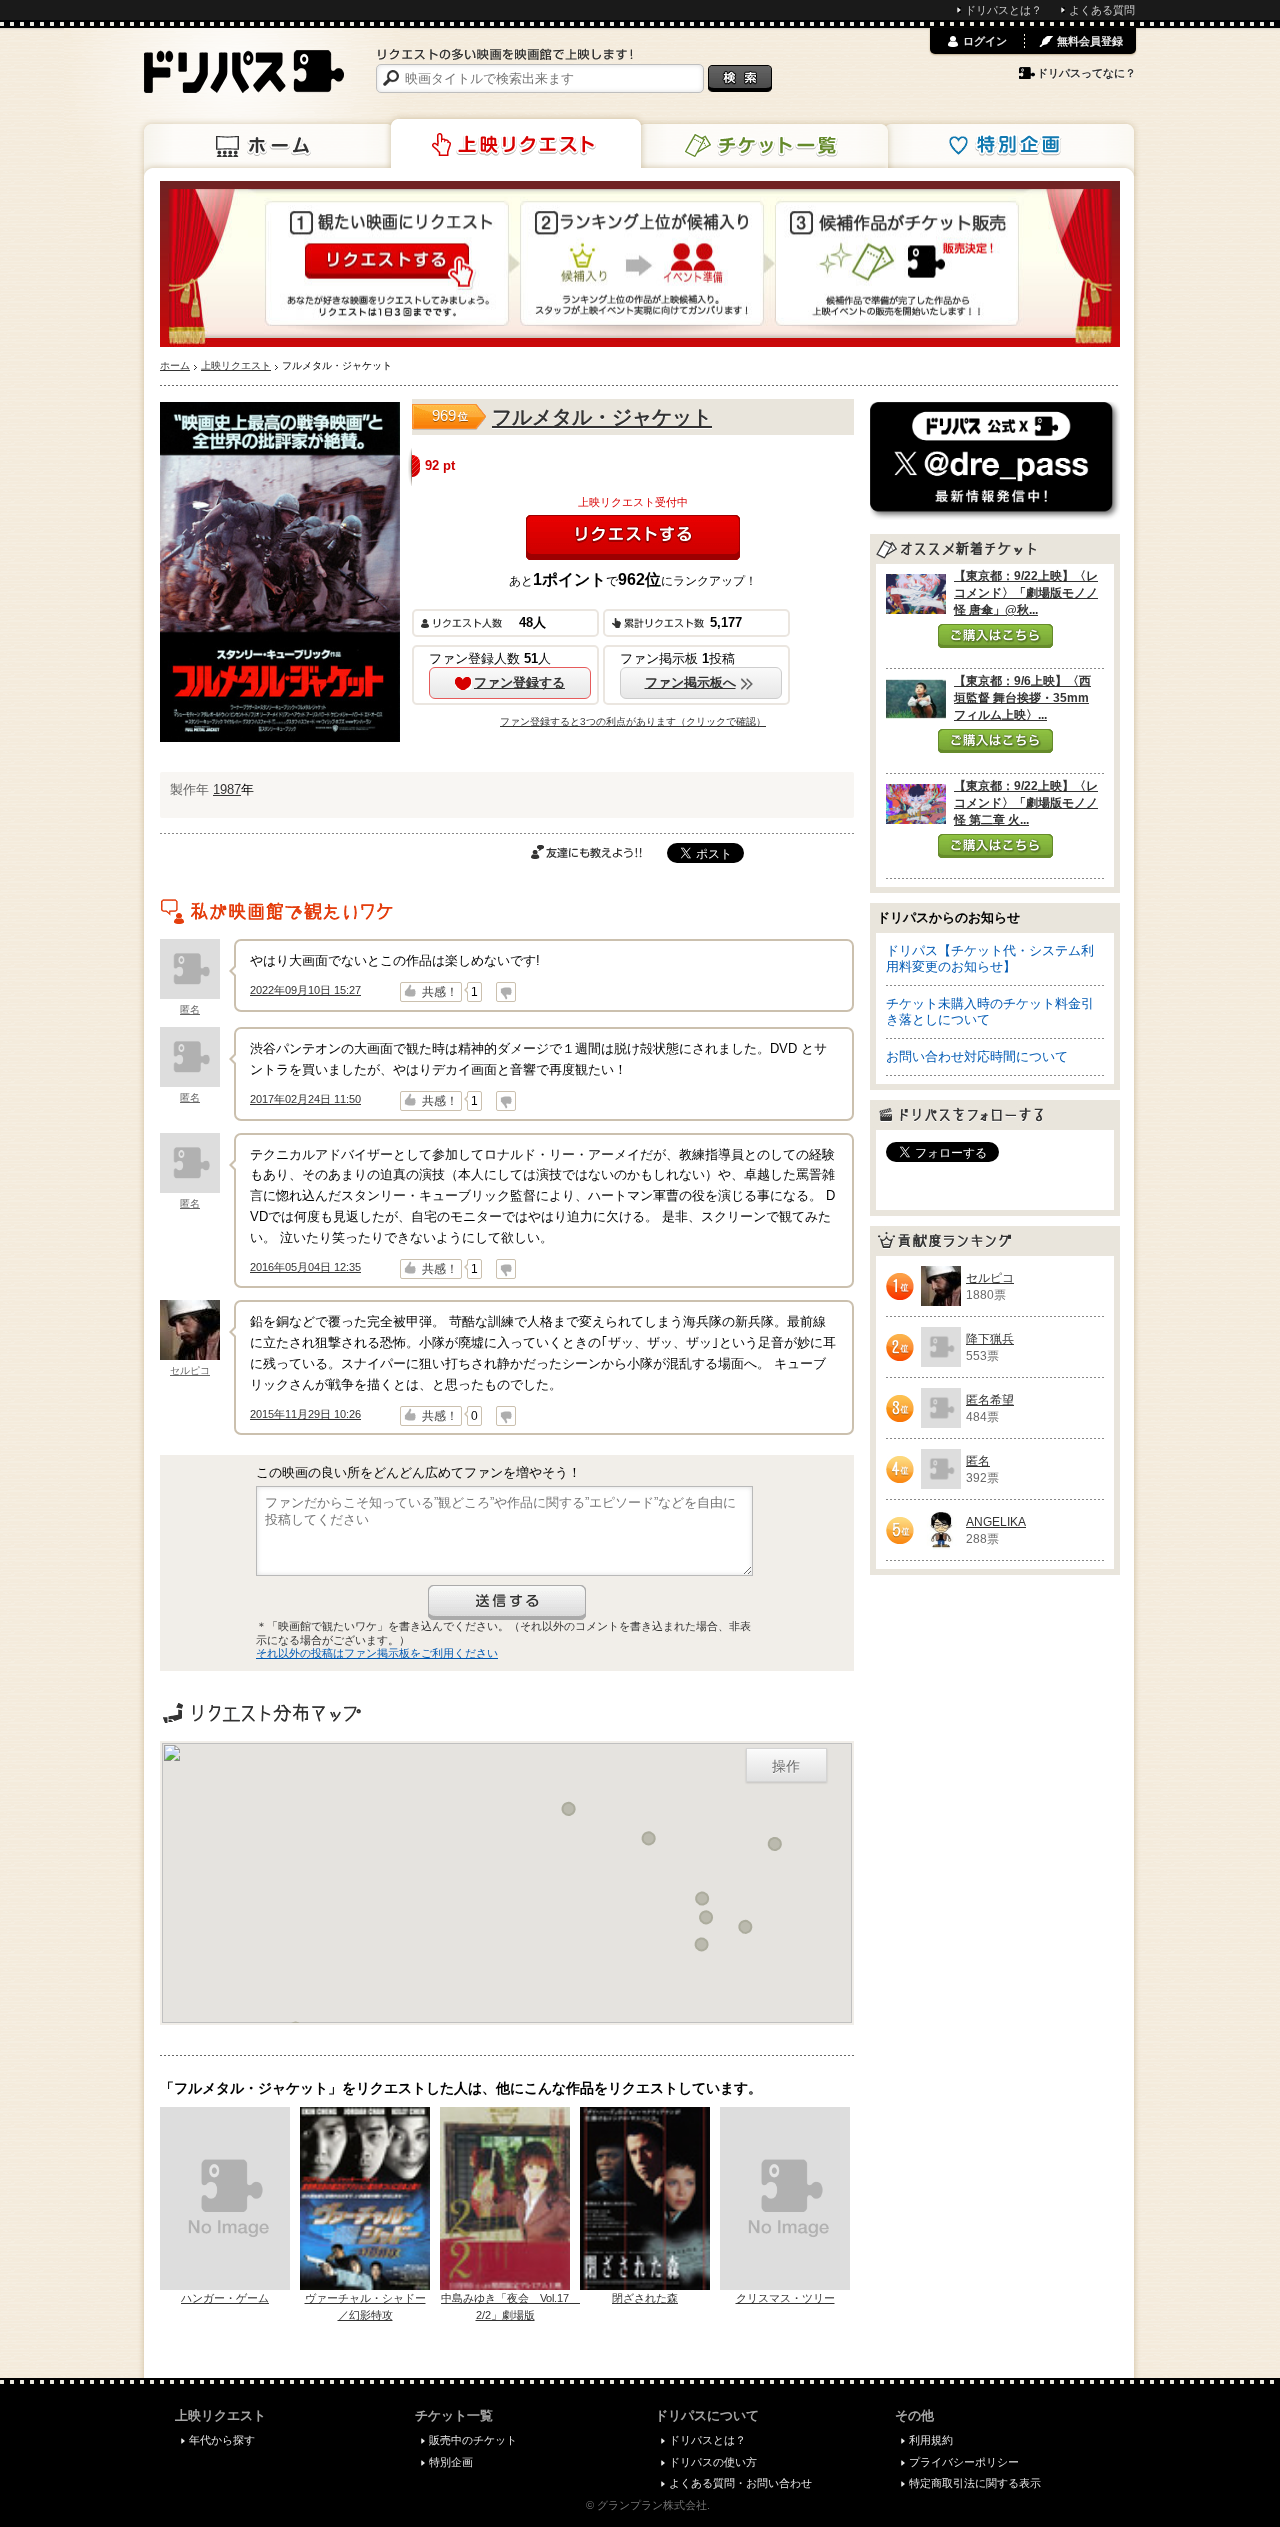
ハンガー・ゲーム (225, 2298)
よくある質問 (1102, 10)
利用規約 (931, 2440)
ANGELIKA (996, 1522)
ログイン (985, 41)
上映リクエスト (516, 144)
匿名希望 (990, 1400)
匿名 (190, 1009)
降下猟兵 (990, 1339)
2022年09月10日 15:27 (305, 990)
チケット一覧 (763, 146)
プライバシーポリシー (964, 2462)
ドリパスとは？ (1003, 10)
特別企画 (1009, 146)
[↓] (506, 992)
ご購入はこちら (995, 636)
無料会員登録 (1090, 41)
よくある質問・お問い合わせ (740, 2483)
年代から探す (222, 2440)
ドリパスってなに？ (1086, 73)
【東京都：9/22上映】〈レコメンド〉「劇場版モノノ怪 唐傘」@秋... (1026, 593)
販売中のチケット (473, 2440)
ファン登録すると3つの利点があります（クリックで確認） (633, 721)
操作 (786, 1765)
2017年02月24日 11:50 (305, 1099)
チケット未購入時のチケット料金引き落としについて (990, 1011)
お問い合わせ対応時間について (977, 1056)
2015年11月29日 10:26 (305, 1414)
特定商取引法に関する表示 (975, 2483)
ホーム (269, 146)
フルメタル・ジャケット (602, 417)
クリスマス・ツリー (785, 2298)
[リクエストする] (633, 537)
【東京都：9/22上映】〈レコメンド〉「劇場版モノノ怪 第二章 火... (1026, 803)
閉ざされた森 (645, 2298)
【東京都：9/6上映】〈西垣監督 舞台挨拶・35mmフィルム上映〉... (1022, 698)
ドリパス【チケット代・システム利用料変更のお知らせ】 (990, 958)
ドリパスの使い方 (713, 2462)
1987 (227, 789)
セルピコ (190, 1370)
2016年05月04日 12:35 (305, 1267)
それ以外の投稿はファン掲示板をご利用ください (377, 1653)
